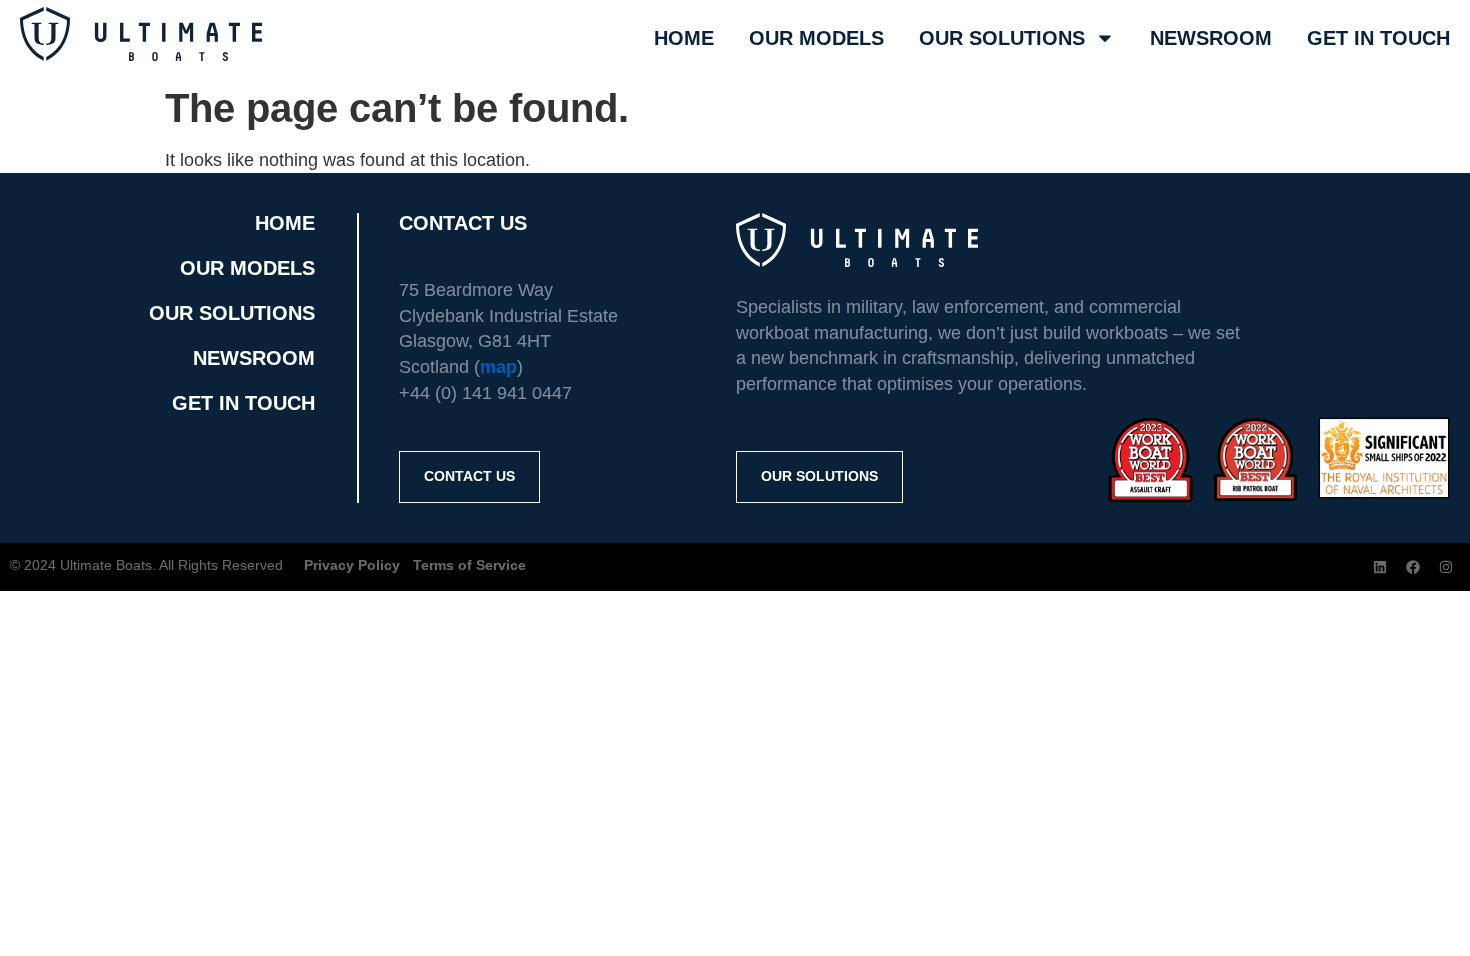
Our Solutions (1002, 38)
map (498, 367)
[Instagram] (1446, 567)
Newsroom (1211, 38)
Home (684, 38)
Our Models (816, 38)
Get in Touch (243, 403)
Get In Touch (1378, 38)
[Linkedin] (1380, 567)
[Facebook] (1413, 567)
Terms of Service (469, 565)
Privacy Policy (352, 565)
